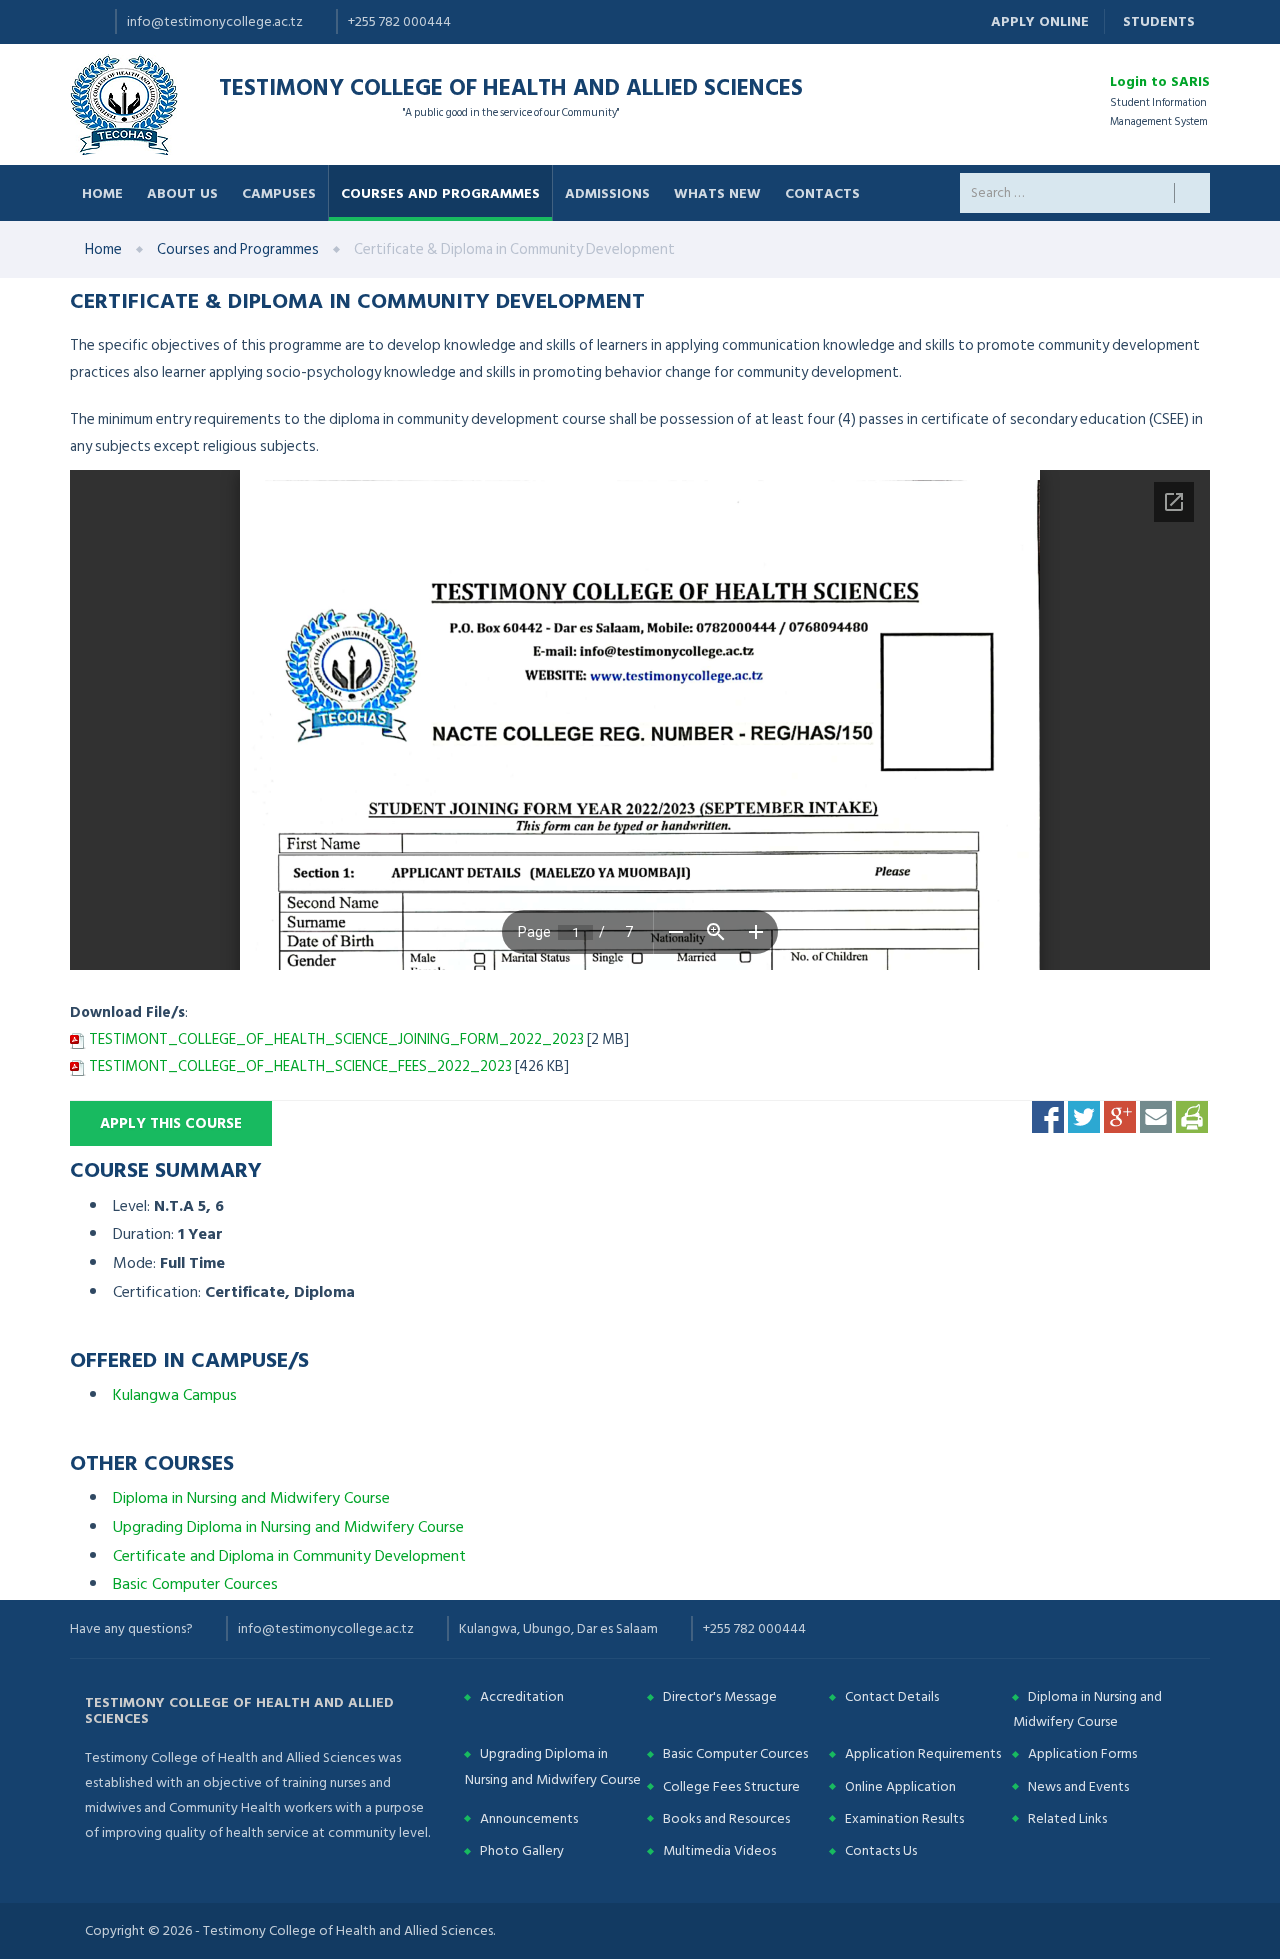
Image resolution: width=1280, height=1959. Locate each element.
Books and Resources (726, 1818)
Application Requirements (923, 1753)
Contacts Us (881, 1850)
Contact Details (892, 1696)
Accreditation (522, 1696)
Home (102, 192)
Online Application (900, 1786)
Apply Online (1040, 21)
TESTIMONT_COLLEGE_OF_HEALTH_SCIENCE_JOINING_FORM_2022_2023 (336, 1039)
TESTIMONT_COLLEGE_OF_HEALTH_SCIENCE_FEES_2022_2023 (300, 1066)
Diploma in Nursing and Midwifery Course (251, 1498)
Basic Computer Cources (195, 1584)
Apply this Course (171, 1123)
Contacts (822, 192)
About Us (182, 192)
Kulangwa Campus (175, 1395)
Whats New (717, 192)
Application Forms (1082, 1753)
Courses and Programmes (440, 192)
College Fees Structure (731, 1786)
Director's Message (720, 1696)
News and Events (1078, 1786)
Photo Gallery (522, 1850)
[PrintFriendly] (1192, 1116)
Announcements (529, 1818)
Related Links (1067, 1818)
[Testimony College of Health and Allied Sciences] (124, 103)
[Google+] (1120, 1116)
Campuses (279, 192)
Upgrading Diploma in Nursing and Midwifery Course (288, 1527)
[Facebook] (1048, 1116)
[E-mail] (1156, 1116)
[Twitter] (1084, 1116)
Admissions (607, 192)
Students (1159, 21)
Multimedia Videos (719, 1850)
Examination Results (904, 1818)
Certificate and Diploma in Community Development (289, 1556)
